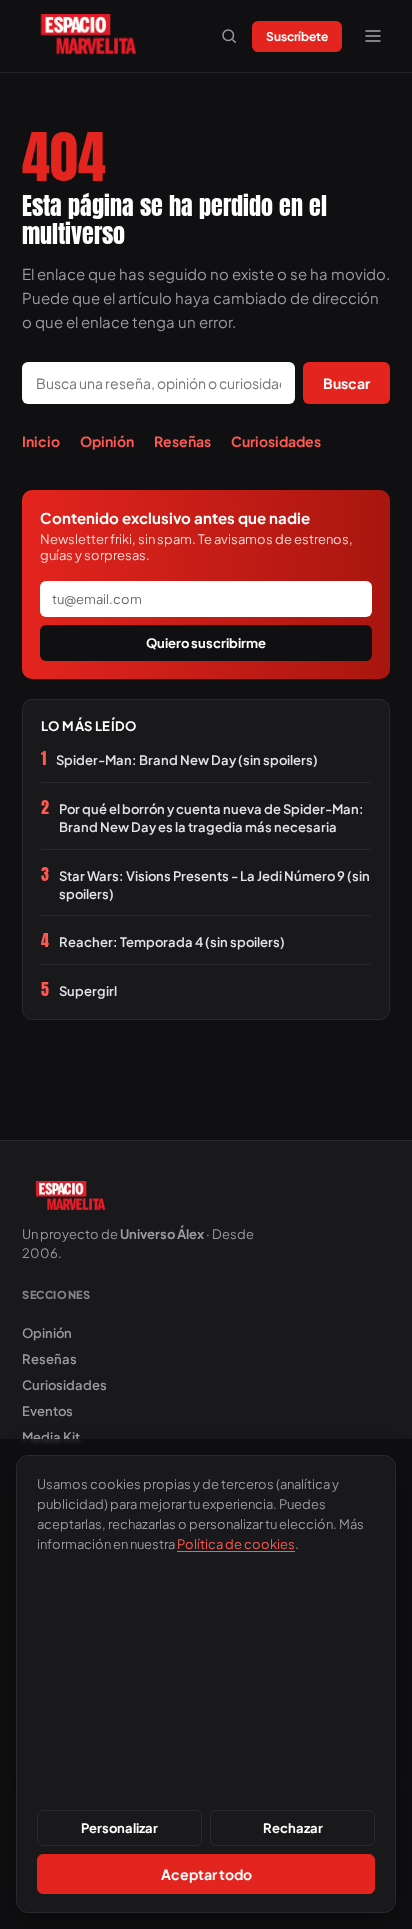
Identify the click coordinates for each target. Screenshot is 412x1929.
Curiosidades (276, 441)
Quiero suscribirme (206, 643)
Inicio (41, 441)
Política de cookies (236, 1544)
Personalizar (119, 1828)
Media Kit (51, 1437)
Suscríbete (297, 36)
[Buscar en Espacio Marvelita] (229, 36)
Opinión (107, 441)
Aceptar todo (206, 1874)
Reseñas (182, 441)
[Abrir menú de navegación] (373, 36)
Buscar (346, 383)
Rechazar (293, 1828)
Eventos (47, 1411)
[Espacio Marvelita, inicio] (88, 36)
